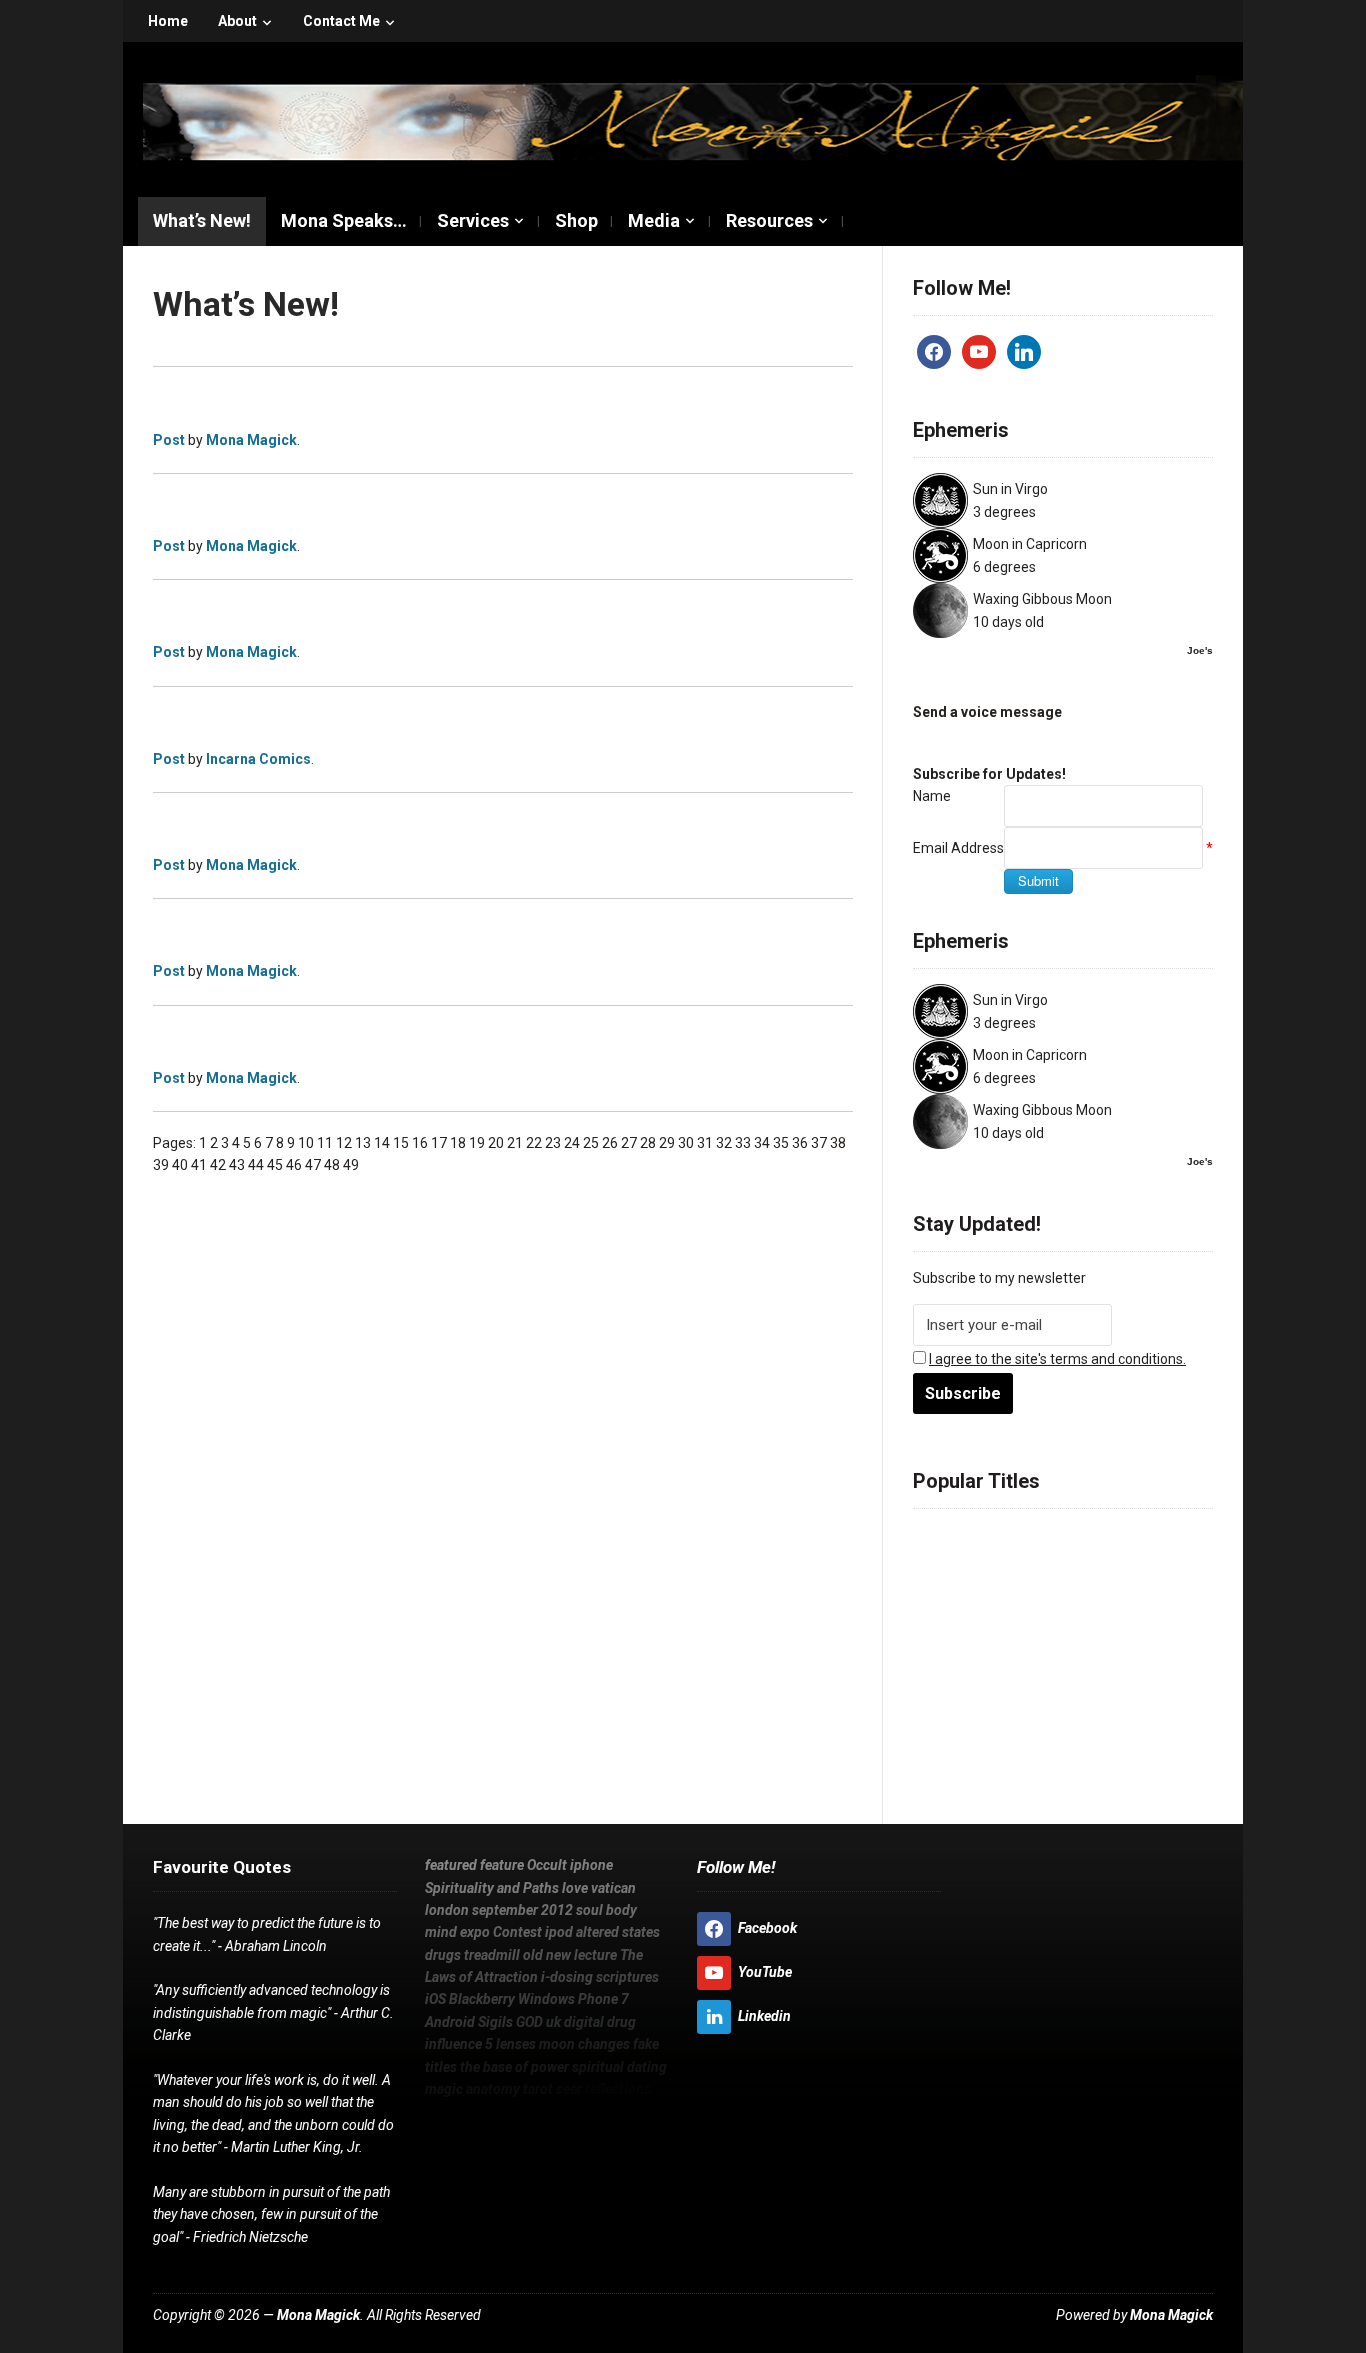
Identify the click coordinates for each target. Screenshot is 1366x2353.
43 (237, 1165)
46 (294, 1165)
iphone (1106, 1536)
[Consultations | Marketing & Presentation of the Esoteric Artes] (693, 119)
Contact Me (341, 21)
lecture (938, 1632)
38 (838, 1143)
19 (477, 1143)
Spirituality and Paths (492, 1888)
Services (473, 220)
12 (344, 1143)
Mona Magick (251, 440)
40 (180, 1165)
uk (1058, 1680)
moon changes (1097, 1704)
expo (1078, 1584)
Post (169, 440)
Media (654, 220)
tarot (1038, 1752)
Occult (1055, 1536)
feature (1003, 1536)
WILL (440, 2111)
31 (705, 1143)
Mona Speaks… (344, 220)
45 (275, 1165)
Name (932, 796)
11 (325, 1143)
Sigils (992, 1680)
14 (382, 1143)
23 (553, 1143)
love (1000, 1560)
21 (515, 1143)
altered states (961, 1608)
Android (941, 1680)
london (1095, 1560)
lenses (1018, 1704)
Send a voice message (987, 712)
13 (363, 1143)
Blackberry (1027, 1656)
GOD (1031, 1680)
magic (934, 1752)
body (1002, 1584)
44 (256, 1165)
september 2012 (522, 1910)
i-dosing (1161, 1632)
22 (534, 1143)
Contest (1127, 1584)
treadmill (1088, 1608)
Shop (576, 220)
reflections (1131, 1752)
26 (610, 1143)
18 (458, 1143)
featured (943, 1536)
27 (629, 1143)
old (1133, 1608)
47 (313, 1165)
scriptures (949, 1656)
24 (572, 1143)
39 (161, 1165)
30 (686, 1143)
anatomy (989, 1752)
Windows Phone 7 (1132, 1656)
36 (800, 1143)
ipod (1173, 1584)
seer (1074, 1752)
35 (781, 1143)
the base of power (1015, 1728)
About (237, 21)
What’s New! (202, 220)
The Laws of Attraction (1048, 1632)
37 (819, 1143)
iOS (1185, 1752)
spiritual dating (1134, 1728)
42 (218, 1165)
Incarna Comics (258, 759)
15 (401, 1143)
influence (946, 1704)
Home (168, 21)
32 (724, 1143)
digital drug (1110, 1680)
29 (667, 1143)
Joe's (1200, 650)
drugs (1033, 1608)
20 (496, 1143)
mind (1040, 1584)
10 (306, 1143)
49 (351, 1165)
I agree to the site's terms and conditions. (1057, 1359)
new (1161, 1608)
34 (762, 1143)
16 (420, 1143)
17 (439, 1143)
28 (648, 1143)
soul (967, 1584)
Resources (769, 220)
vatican (1043, 1560)
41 (199, 1165)
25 (591, 1143)
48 (332, 1165)
